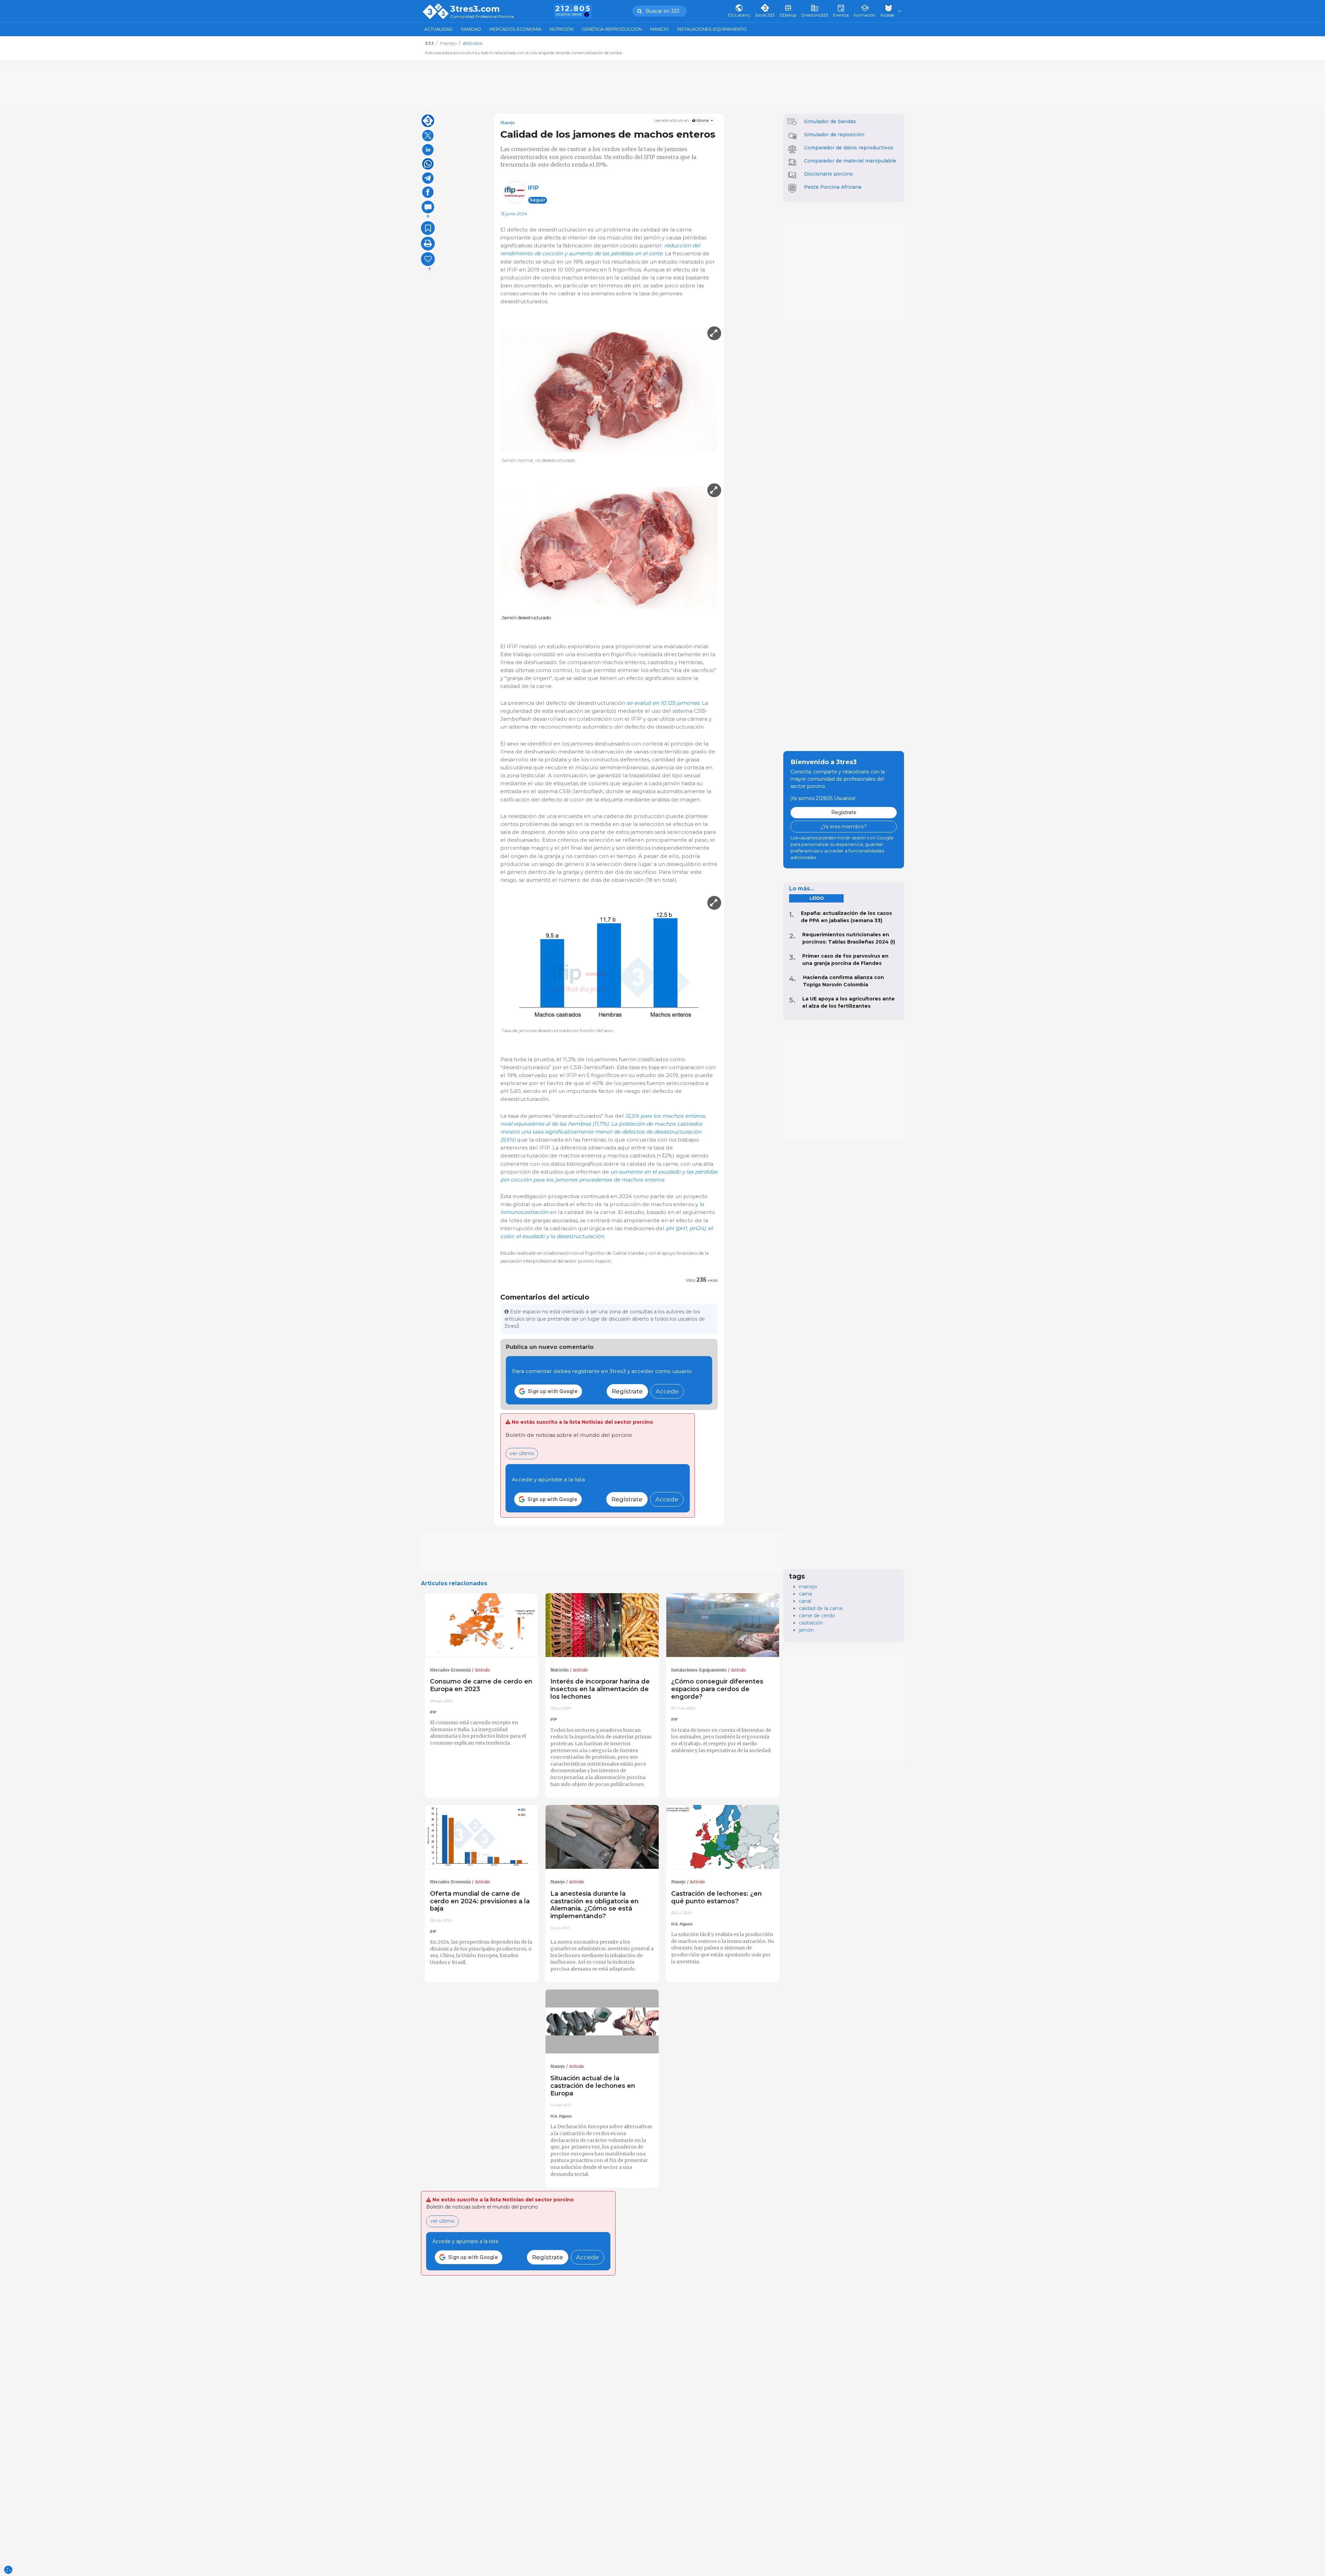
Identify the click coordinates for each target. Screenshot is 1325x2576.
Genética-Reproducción (612, 29)
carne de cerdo (817, 1616)
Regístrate (627, 1391)
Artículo (482, 1670)
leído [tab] (817, 898)
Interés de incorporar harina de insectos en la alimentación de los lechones (600, 1689)
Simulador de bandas (830, 121)
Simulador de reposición (834, 135)
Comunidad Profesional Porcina (482, 17)
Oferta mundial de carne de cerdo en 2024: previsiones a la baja (480, 1901)
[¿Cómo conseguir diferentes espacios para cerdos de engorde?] (723, 1625)
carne (806, 1594)
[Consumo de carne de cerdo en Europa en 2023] (482, 1625)
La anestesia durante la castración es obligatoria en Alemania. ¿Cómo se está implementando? (595, 1905)
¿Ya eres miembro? (844, 827)
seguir (538, 200)
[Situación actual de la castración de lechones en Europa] (602, 2022)
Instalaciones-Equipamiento (712, 29)
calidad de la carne (821, 1608)
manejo (808, 1587)
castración (811, 1623)
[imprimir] (428, 244)
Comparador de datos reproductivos (849, 148)
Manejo (659, 29)
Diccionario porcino (828, 174)
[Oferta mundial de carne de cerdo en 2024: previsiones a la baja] (482, 1837)
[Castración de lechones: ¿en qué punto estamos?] (723, 1837)
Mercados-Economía (515, 29)
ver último (522, 1453)
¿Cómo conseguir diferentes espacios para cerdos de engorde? (717, 1689)
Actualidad (439, 29)
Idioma (703, 121)
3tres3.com (475, 9)
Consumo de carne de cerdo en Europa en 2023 (481, 1685)
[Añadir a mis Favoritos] (428, 228)
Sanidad (471, 29)
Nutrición (562, 29)
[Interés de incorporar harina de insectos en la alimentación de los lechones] (602, 1625)
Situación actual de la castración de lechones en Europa (593, 2086)
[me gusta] (428, 259)
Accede (667, 1391)
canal (805, 1601)
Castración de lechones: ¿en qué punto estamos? (717, 1897)
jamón (806, 1630)
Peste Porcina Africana (833, 187)
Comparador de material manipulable (850, 161)
